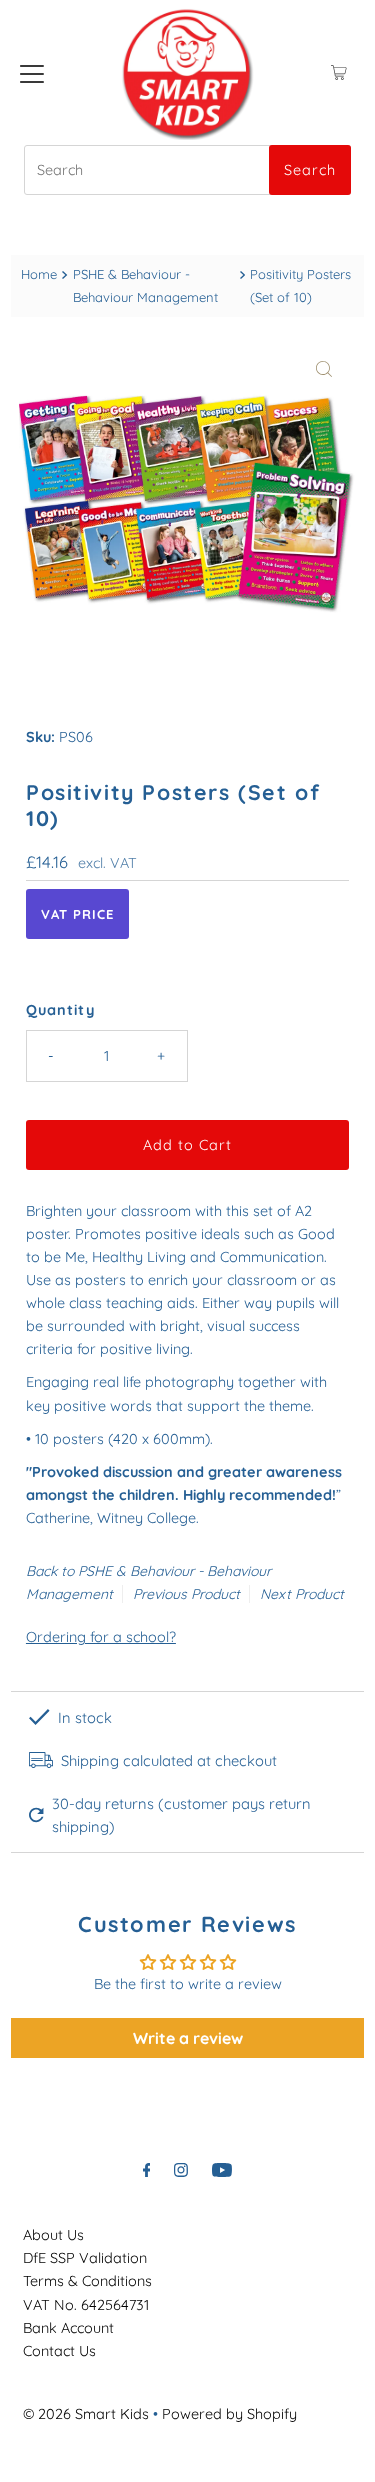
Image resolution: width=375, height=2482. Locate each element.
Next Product (302, 1594)
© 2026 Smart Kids (86, 2414)
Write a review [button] (188, 2038)
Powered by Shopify (229, 2414)
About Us (53, 2235)
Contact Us (59, 2351)
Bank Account (68, 2328)
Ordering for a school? (101, 1637)
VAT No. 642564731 (86, 2305)
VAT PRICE (77, 914)
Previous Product (186, 1594)
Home (39, 274)
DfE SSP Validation (85, 2258)
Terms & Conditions (87, 2281)
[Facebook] (147, 2169)
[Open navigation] (32, 73)
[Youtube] (222, 2169)
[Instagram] (181, 2169)
